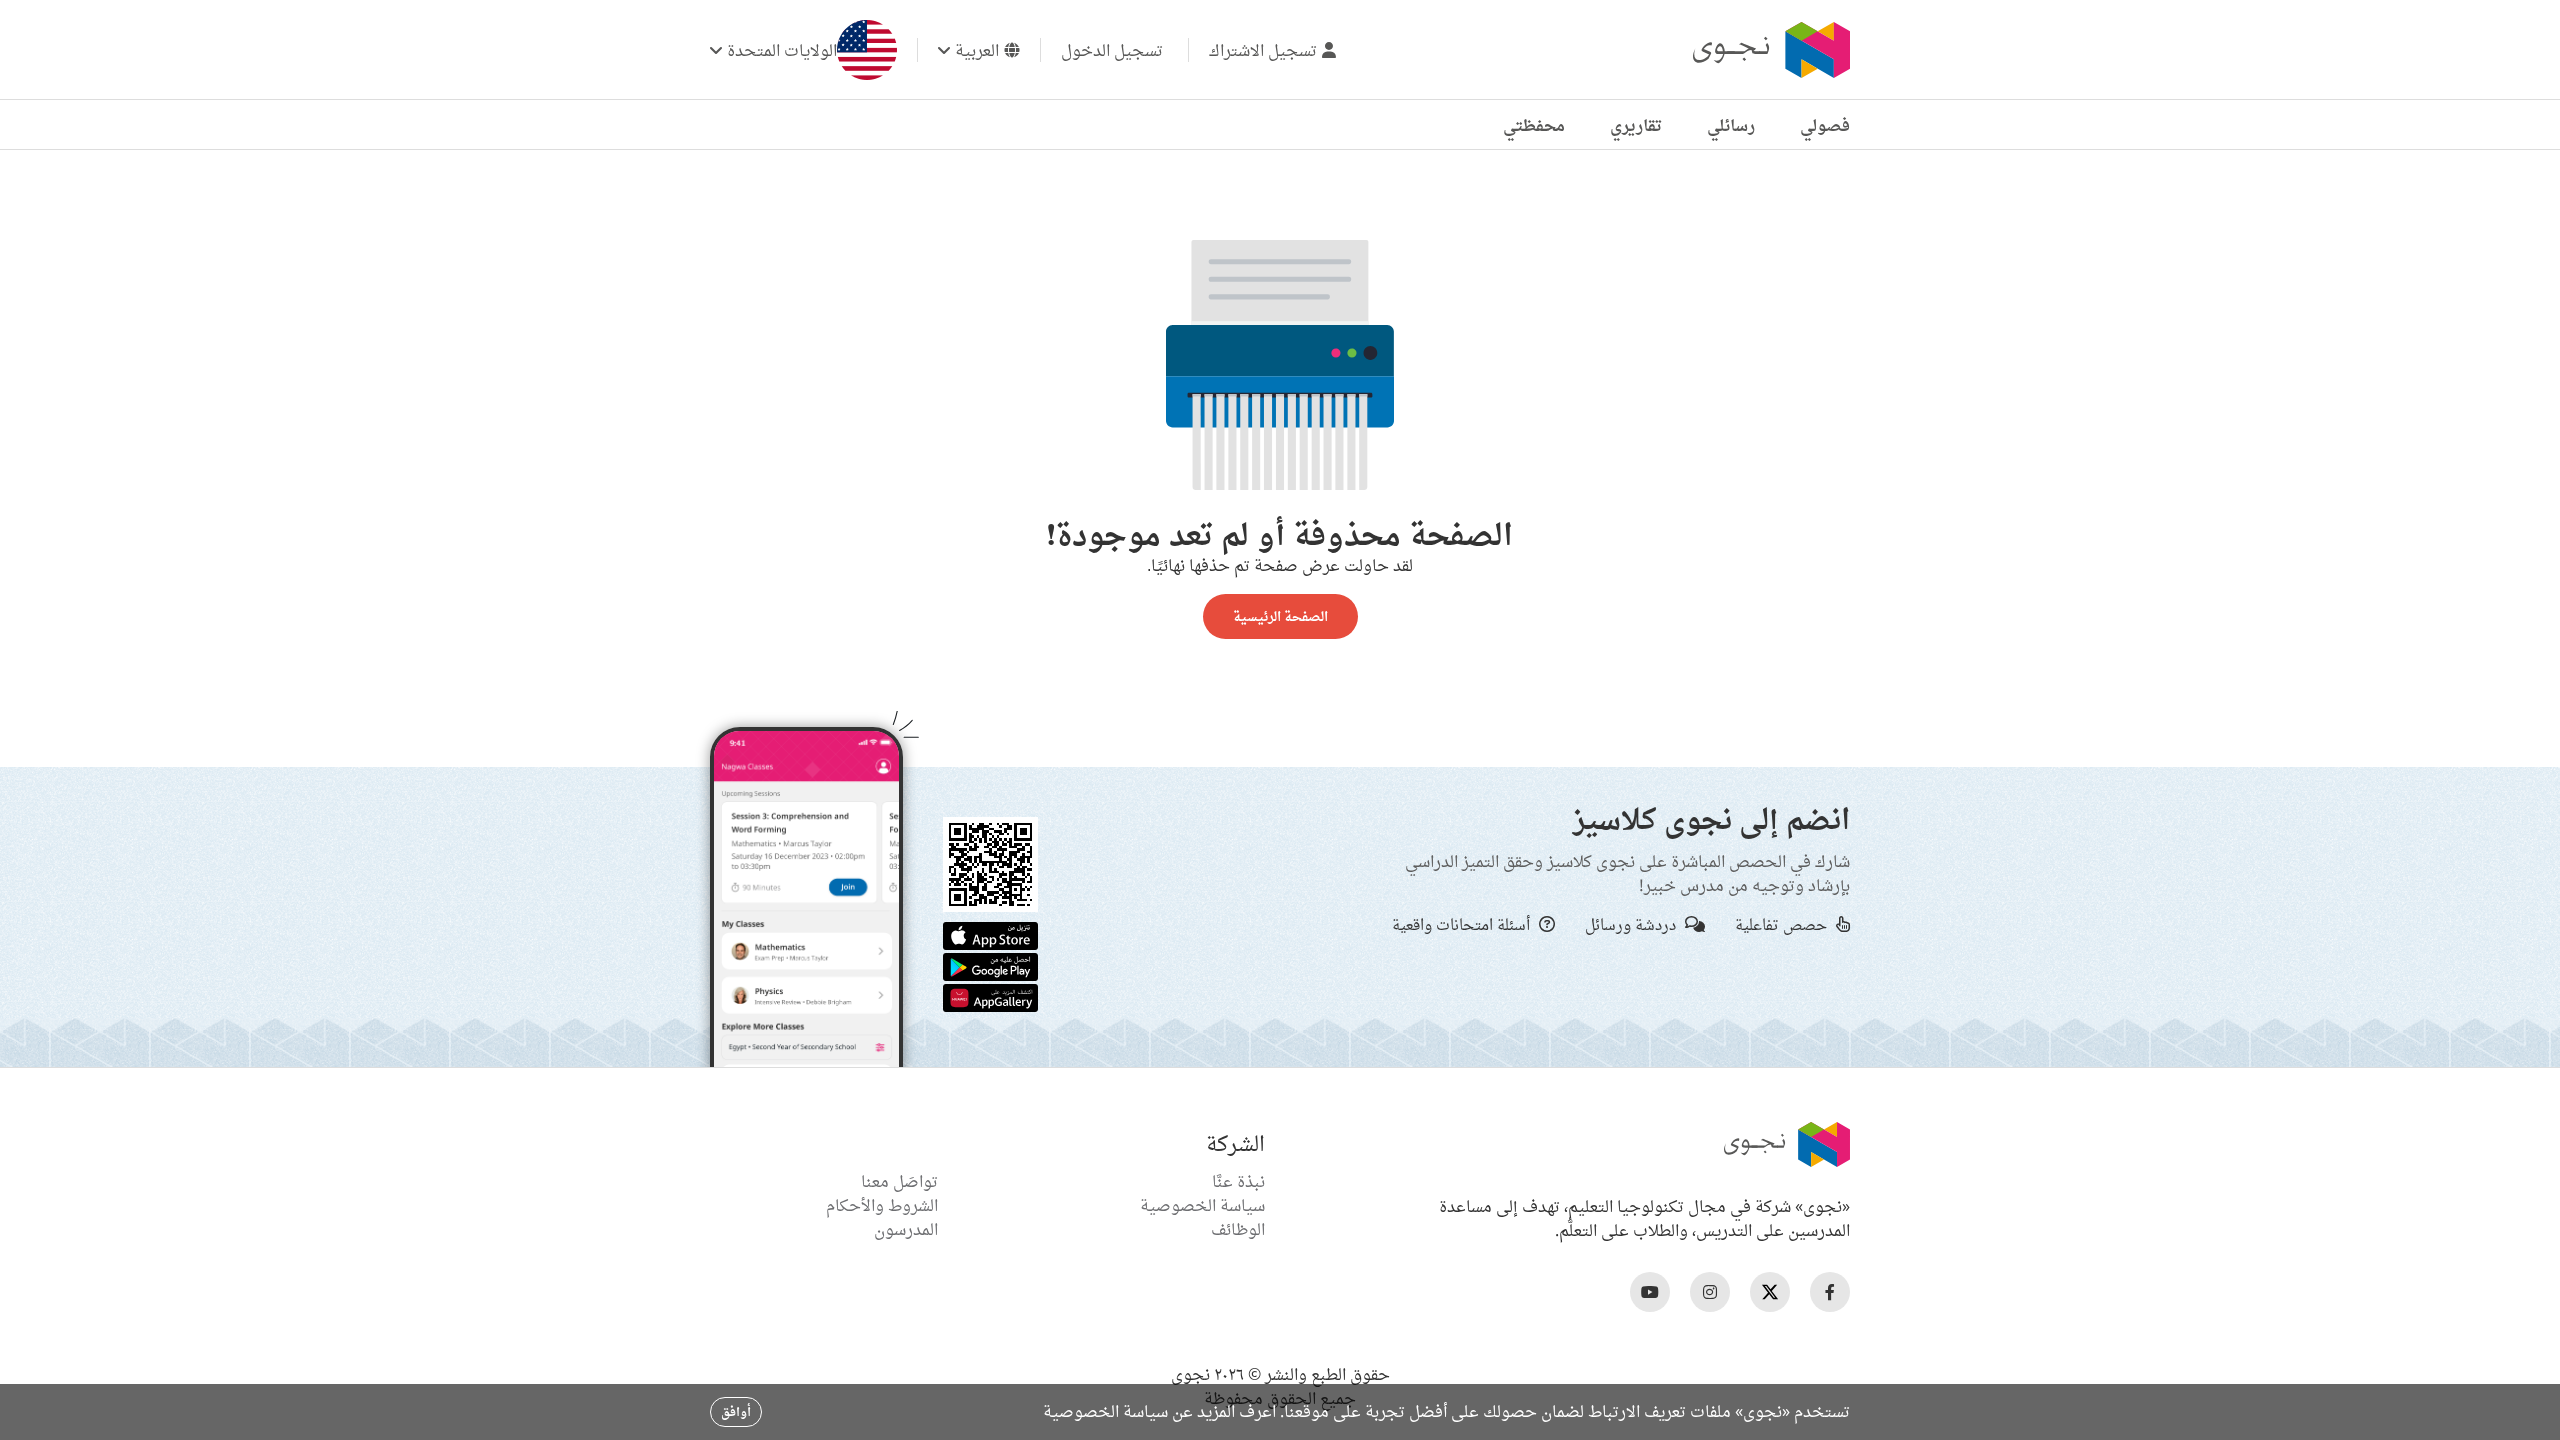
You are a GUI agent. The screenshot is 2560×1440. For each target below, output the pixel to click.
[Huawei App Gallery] (990, 996)
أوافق (736, 1411)
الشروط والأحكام (882, 1205)
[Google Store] (990, 965)
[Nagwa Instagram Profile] (1710, 1292)
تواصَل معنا (899, 1181)
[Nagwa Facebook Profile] (1830, 1292)
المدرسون (906, 1229)
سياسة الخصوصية (1202, 1205)
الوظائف (1238, 1229)
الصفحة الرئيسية (1280, 616)
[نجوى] (1769, 50)
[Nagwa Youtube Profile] (1650, 1292)
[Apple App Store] (990, 934)
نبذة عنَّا (1238, 1181)
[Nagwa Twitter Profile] (1770, 1292)
